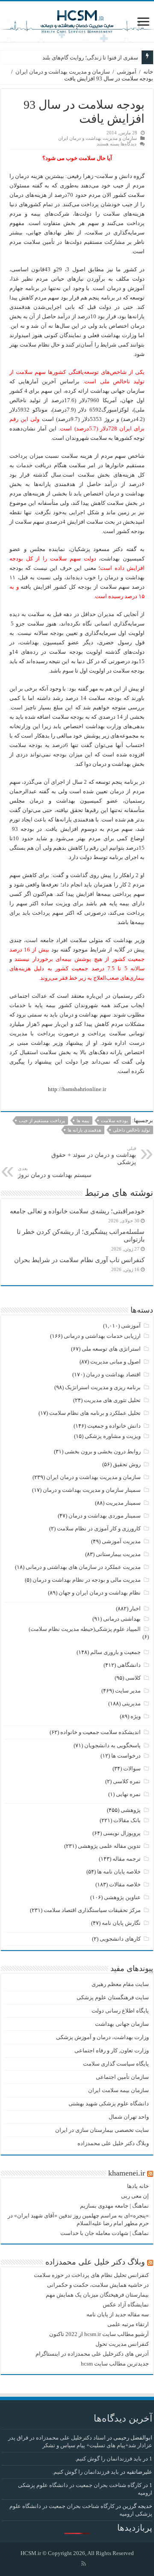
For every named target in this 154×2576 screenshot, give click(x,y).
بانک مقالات (127, 1820)
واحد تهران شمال (129, 2117)
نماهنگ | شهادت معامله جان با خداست (105, 2233)
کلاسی (133, 1678)
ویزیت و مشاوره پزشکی (113, 1436)
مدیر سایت (128, 1691)
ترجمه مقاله (127, 1859)
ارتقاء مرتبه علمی (128, 2324)
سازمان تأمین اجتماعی (122, 2077)
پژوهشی (131, 1810)
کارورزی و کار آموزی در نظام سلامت (99, 1528)
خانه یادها (138, 2186)
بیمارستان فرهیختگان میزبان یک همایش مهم (97, 2295)
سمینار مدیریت (123, 1503)
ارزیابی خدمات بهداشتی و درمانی (102, 1336)
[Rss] (84, 2564)
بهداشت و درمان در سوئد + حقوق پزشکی (94, 1156)
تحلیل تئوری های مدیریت (112, 1400)
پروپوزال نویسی (122, 1833)
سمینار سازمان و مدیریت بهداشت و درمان (92, 1490)
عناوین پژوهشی (122, 1897)
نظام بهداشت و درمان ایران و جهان (100, 1593)
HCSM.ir (31, 2553)
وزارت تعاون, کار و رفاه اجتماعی (112, 2050)
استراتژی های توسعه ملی (111, 1349)
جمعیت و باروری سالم (115, 1652)
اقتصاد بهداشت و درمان (113, 1374)
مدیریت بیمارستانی (118, 1554)
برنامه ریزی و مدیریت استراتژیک (103, 1387)
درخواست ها (126, 1756)
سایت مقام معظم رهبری (120, 1984)
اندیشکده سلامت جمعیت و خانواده (101, 1732)
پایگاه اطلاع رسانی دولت (120, 2011)
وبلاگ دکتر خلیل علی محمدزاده (113, 2143)
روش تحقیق (127, 1464)
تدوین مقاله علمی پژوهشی (109, 1846)
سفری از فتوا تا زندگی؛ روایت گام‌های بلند (90, 58)
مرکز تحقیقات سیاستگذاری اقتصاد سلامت (92, 1910)
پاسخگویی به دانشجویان (113, 1745)
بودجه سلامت (114, 1121)
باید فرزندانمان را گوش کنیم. (108, 2459)
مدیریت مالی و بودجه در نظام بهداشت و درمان (87, 1580)
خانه (148, 72)
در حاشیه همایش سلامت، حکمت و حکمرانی (98, 2285)
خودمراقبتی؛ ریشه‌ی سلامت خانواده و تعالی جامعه (77, 1211)
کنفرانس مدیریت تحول (122, 2344)
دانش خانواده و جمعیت (114, 1426)
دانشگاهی (129, 1665)
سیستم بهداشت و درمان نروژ (55, 1172)
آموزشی (127, 72)
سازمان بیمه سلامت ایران (118, 2090)
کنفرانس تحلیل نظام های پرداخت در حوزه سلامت (91, 2275)
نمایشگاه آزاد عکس (126, 2305)
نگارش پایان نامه (121, 1923)
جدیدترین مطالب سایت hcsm (115, 2364)
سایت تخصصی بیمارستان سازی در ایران (102, 2130)
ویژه (136, 1716)
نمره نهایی (128, 1794)
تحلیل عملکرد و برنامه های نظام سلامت (95, 1413)
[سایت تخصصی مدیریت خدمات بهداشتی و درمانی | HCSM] (77, 20)
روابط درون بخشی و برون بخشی (103, 1451)
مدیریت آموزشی (121, 1541)
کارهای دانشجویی (120, 1939)
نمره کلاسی (127, 1781)
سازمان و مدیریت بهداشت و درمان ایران (63, 72)
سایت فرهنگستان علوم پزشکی (113, 1997)
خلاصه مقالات (125, 1884)
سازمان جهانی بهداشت (122, 2024)
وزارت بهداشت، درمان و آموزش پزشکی (102, 2037)
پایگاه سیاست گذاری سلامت (116, 2064)
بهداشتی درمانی (122, 1619)
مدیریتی (131, 1703)
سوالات (132, 1768)
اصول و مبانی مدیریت (115, 1362)
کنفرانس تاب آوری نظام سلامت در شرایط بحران (79, 1260)
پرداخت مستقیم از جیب (42, 1121)
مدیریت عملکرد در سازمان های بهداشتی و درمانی (83, 1567)
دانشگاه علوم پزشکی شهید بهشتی (109, 2103)
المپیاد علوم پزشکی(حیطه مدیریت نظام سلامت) (85, 1629)
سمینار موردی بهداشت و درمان (105, 1516)
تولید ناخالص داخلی (132, 1130)
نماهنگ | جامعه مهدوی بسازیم (114, 2206)
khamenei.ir (127, 2173)
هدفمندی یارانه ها (84, 1130)
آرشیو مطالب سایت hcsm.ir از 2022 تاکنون (99, 2334)
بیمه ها (83, 1121)
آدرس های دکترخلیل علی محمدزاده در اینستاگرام (92, 2354)
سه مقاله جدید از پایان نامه (118, 2314)
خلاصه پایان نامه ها (119, 1872)
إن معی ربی (135, 2196)
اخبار (135, 1608)
